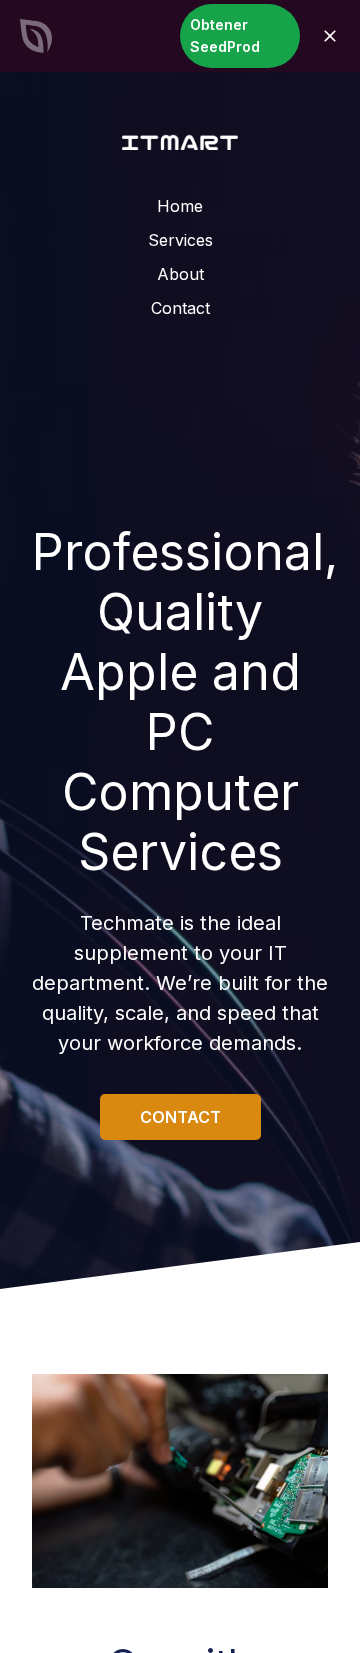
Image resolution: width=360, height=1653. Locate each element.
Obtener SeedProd (225, 35)
